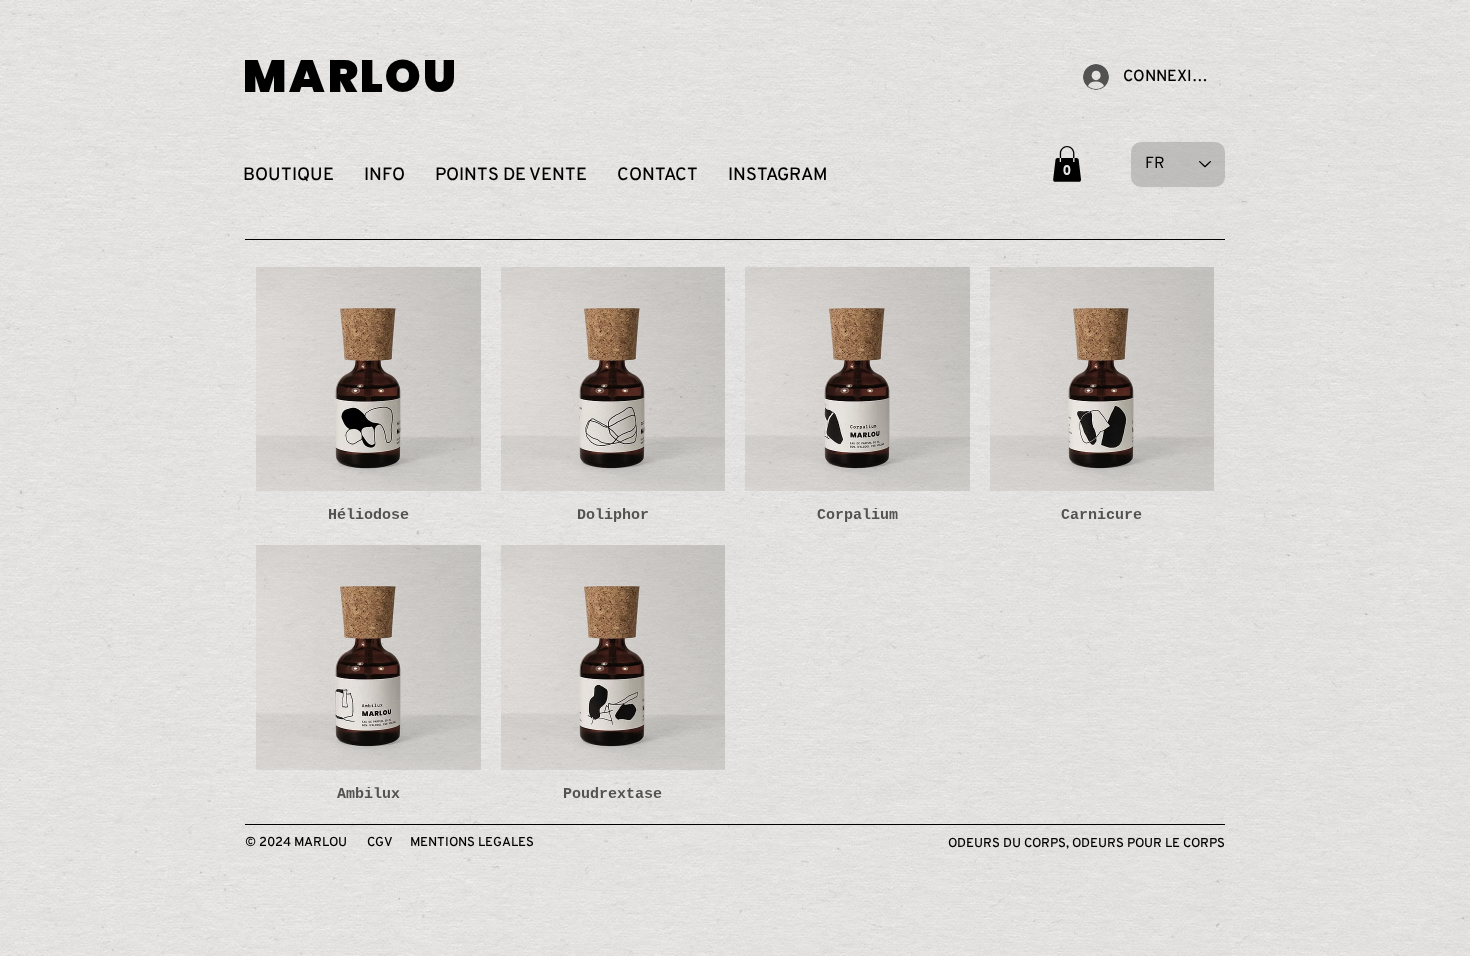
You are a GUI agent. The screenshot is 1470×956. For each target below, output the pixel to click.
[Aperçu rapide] (368, 379)
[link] (1067, 164)
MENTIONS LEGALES (472, 843)
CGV (380, 843)
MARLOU (351, 76)
